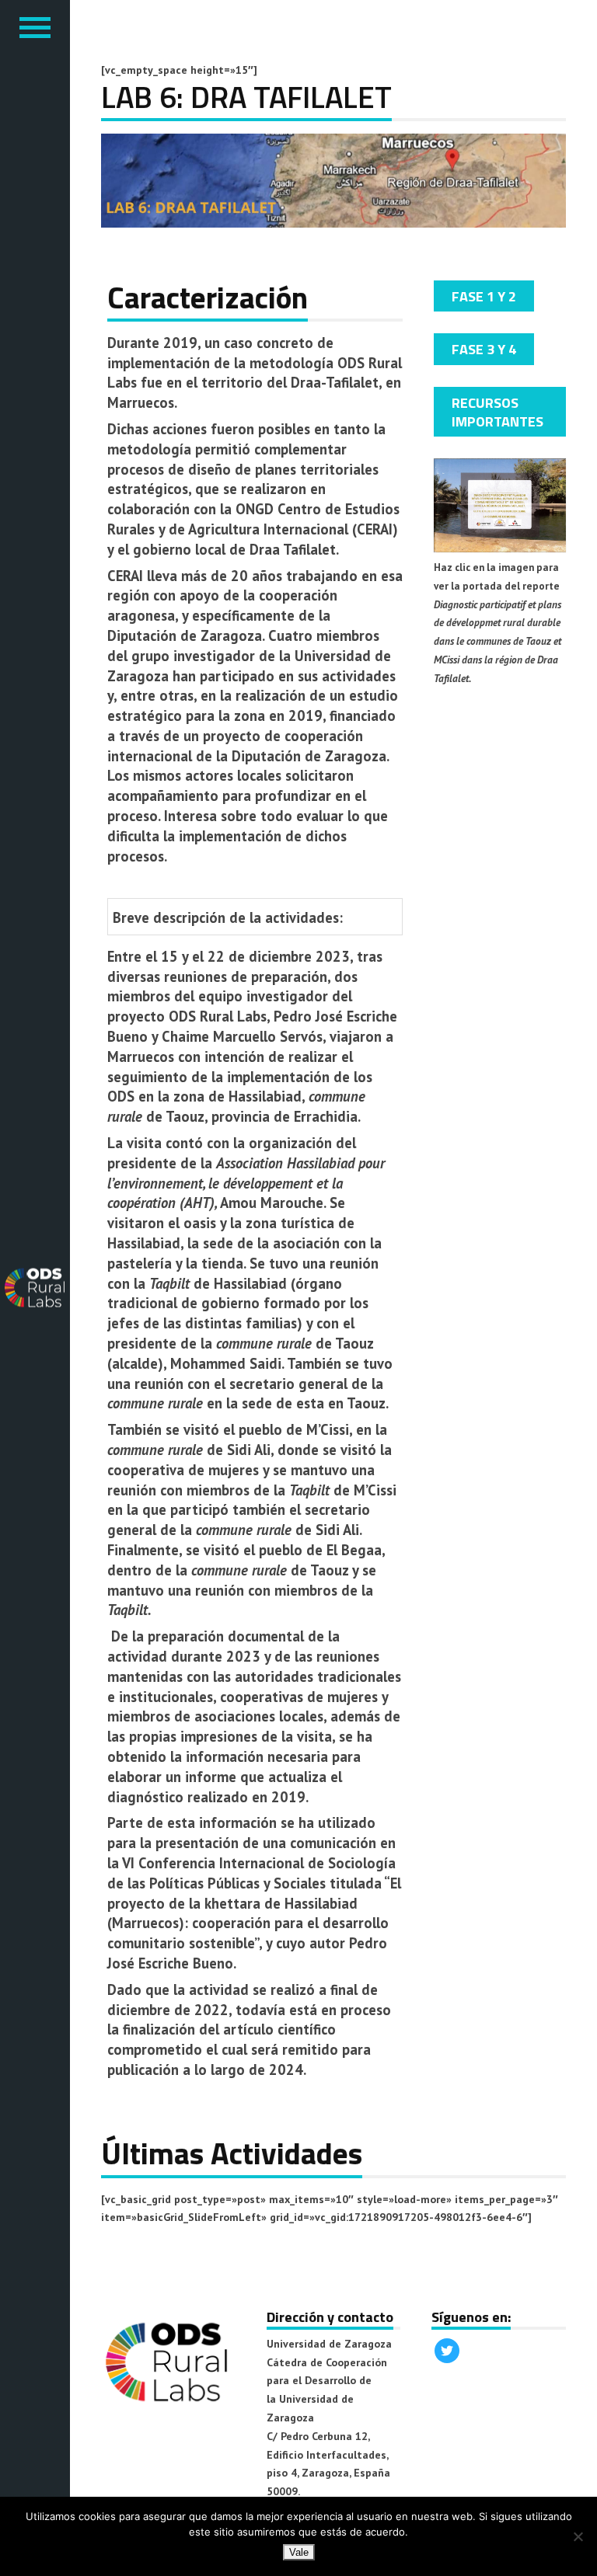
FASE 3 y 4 (484, 349)
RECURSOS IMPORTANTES (497, 412)
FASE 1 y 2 (484, 296)
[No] (578, 2536)
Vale (299, 2552)
